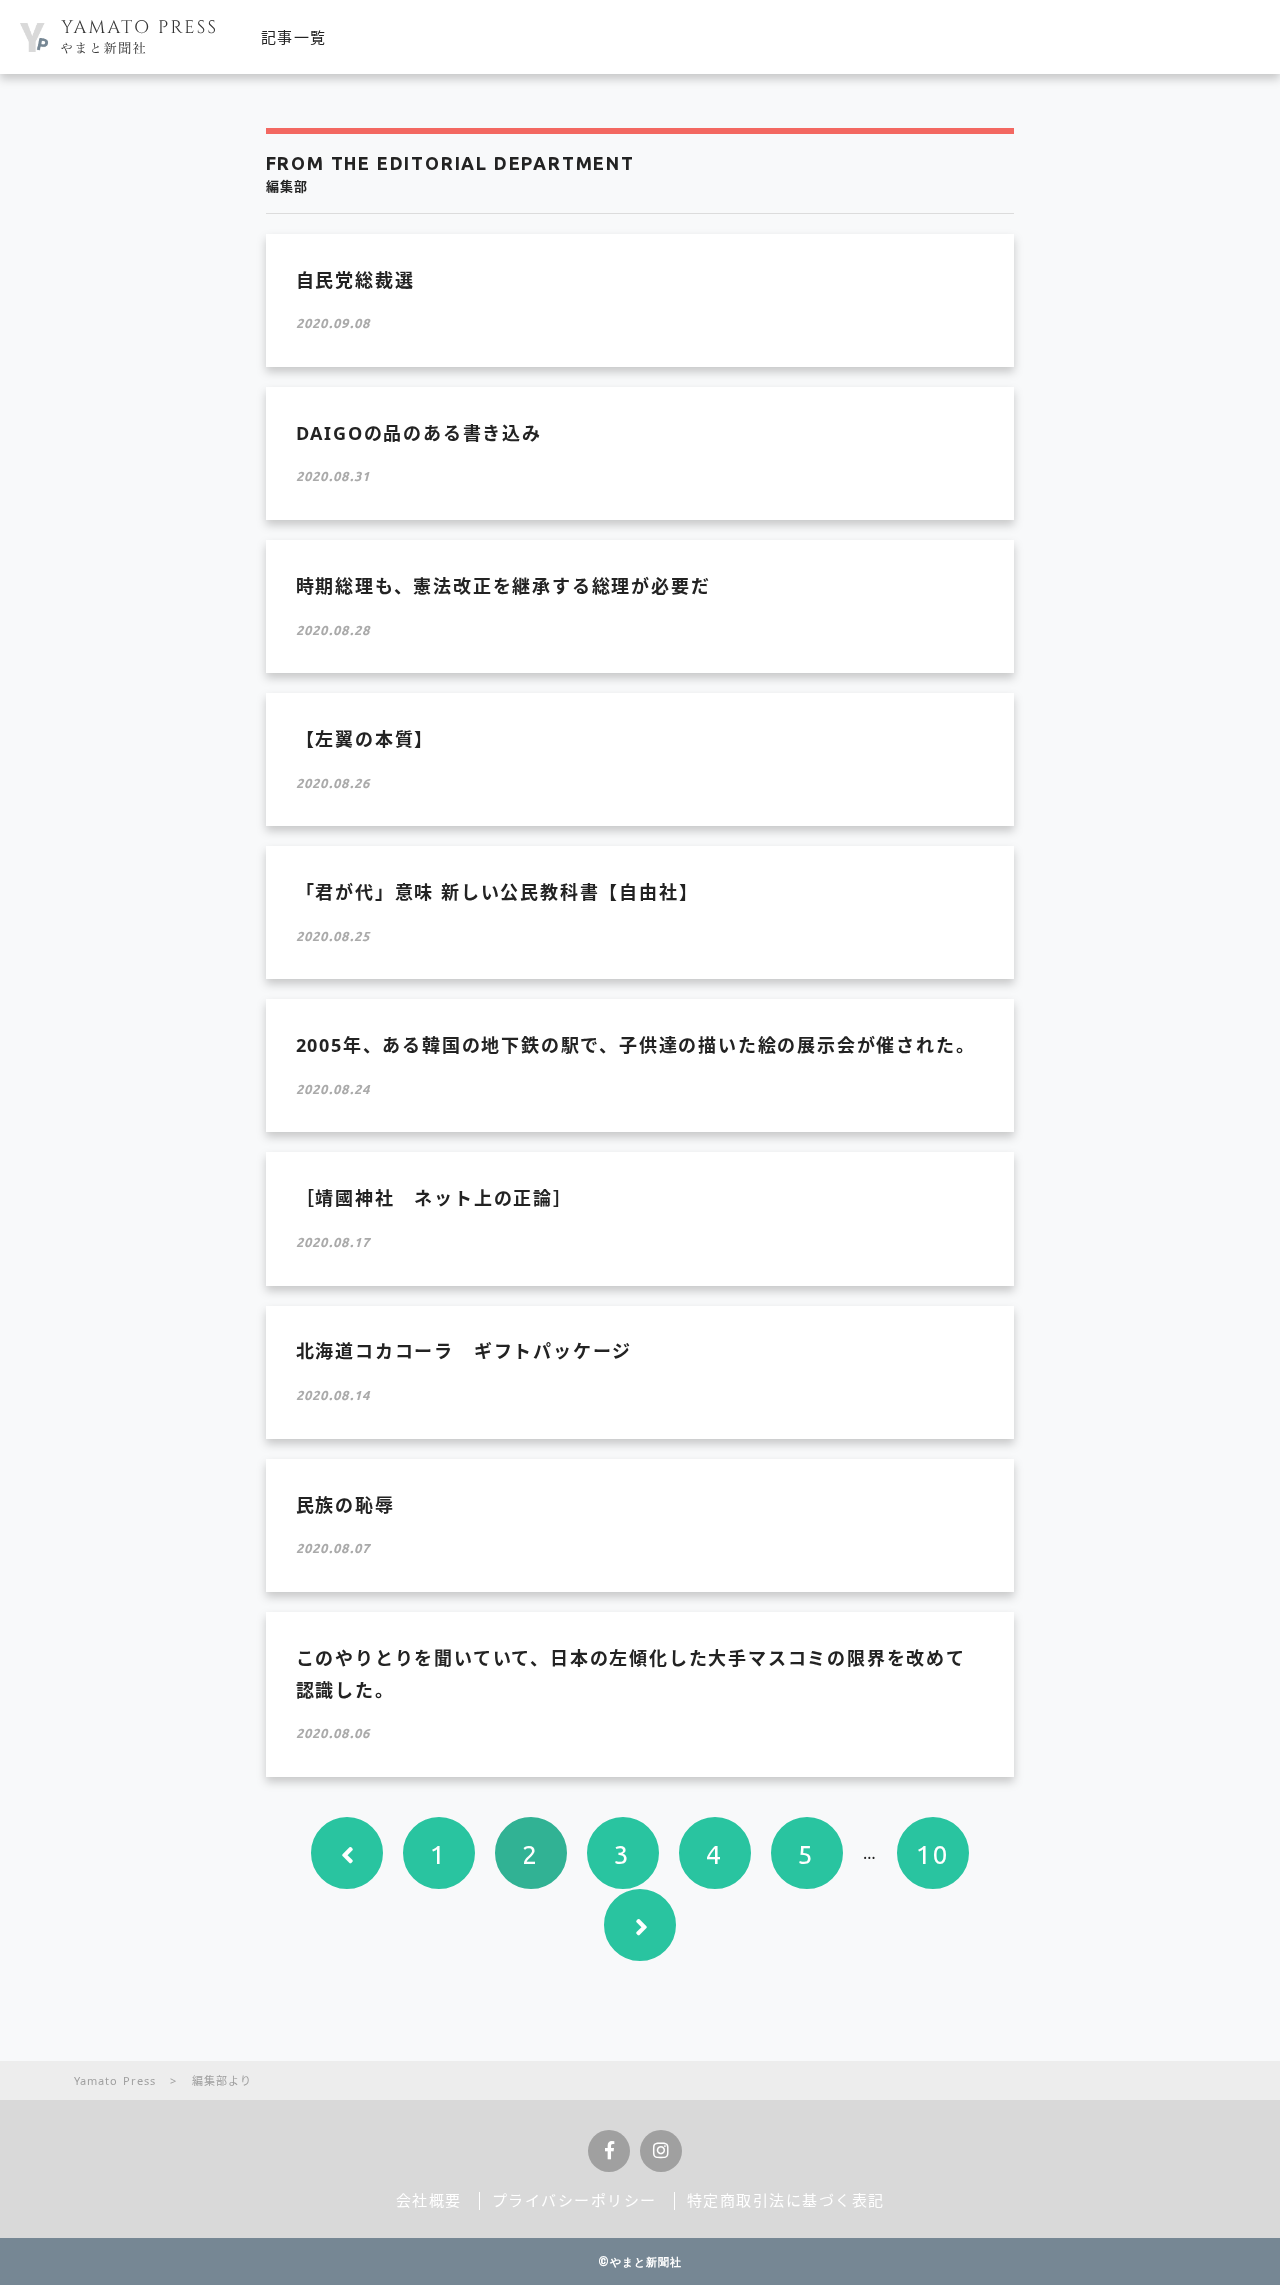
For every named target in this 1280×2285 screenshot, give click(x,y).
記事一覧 (294, 37)
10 (933, 1854)
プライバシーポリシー (574, 2200)
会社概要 (429, 2200)
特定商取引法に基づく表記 (786, 2200)
